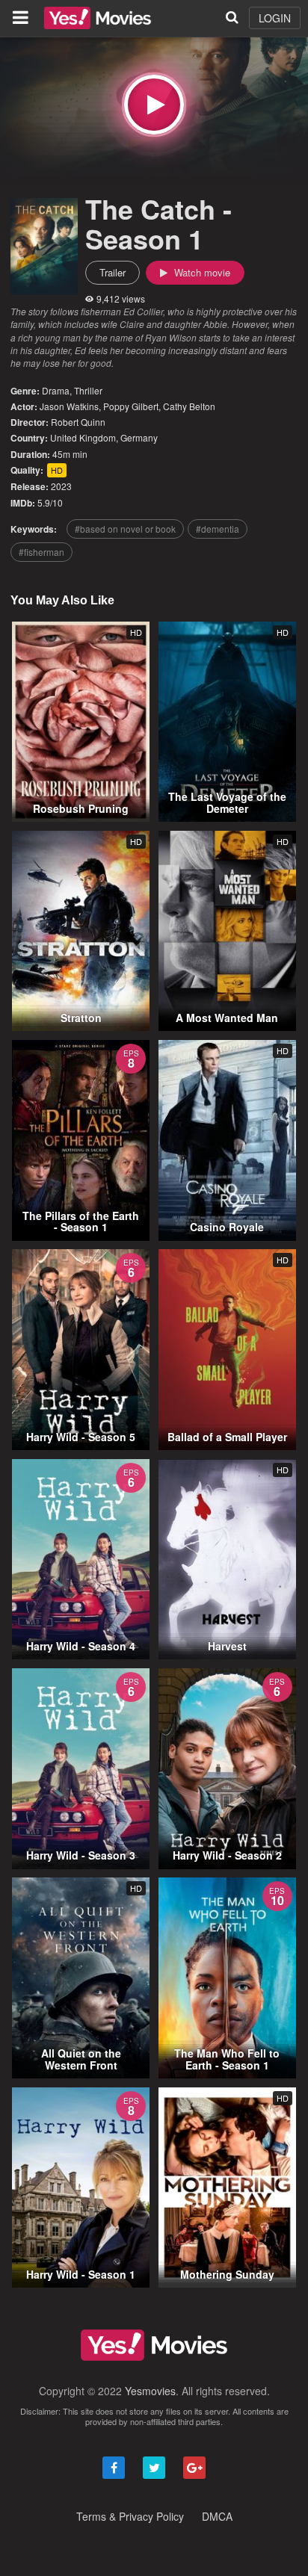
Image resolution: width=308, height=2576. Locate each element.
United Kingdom (83, 437)
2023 (61, 486)
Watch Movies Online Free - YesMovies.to (98, 18)
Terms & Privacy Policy (130, 2516)
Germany (139, 437)
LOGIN (275, 18)
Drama (56, 390)
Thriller (88, 390)
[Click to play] (154, 105)
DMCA (217, 2516)
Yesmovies (150, 2391)
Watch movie (201, 272)
